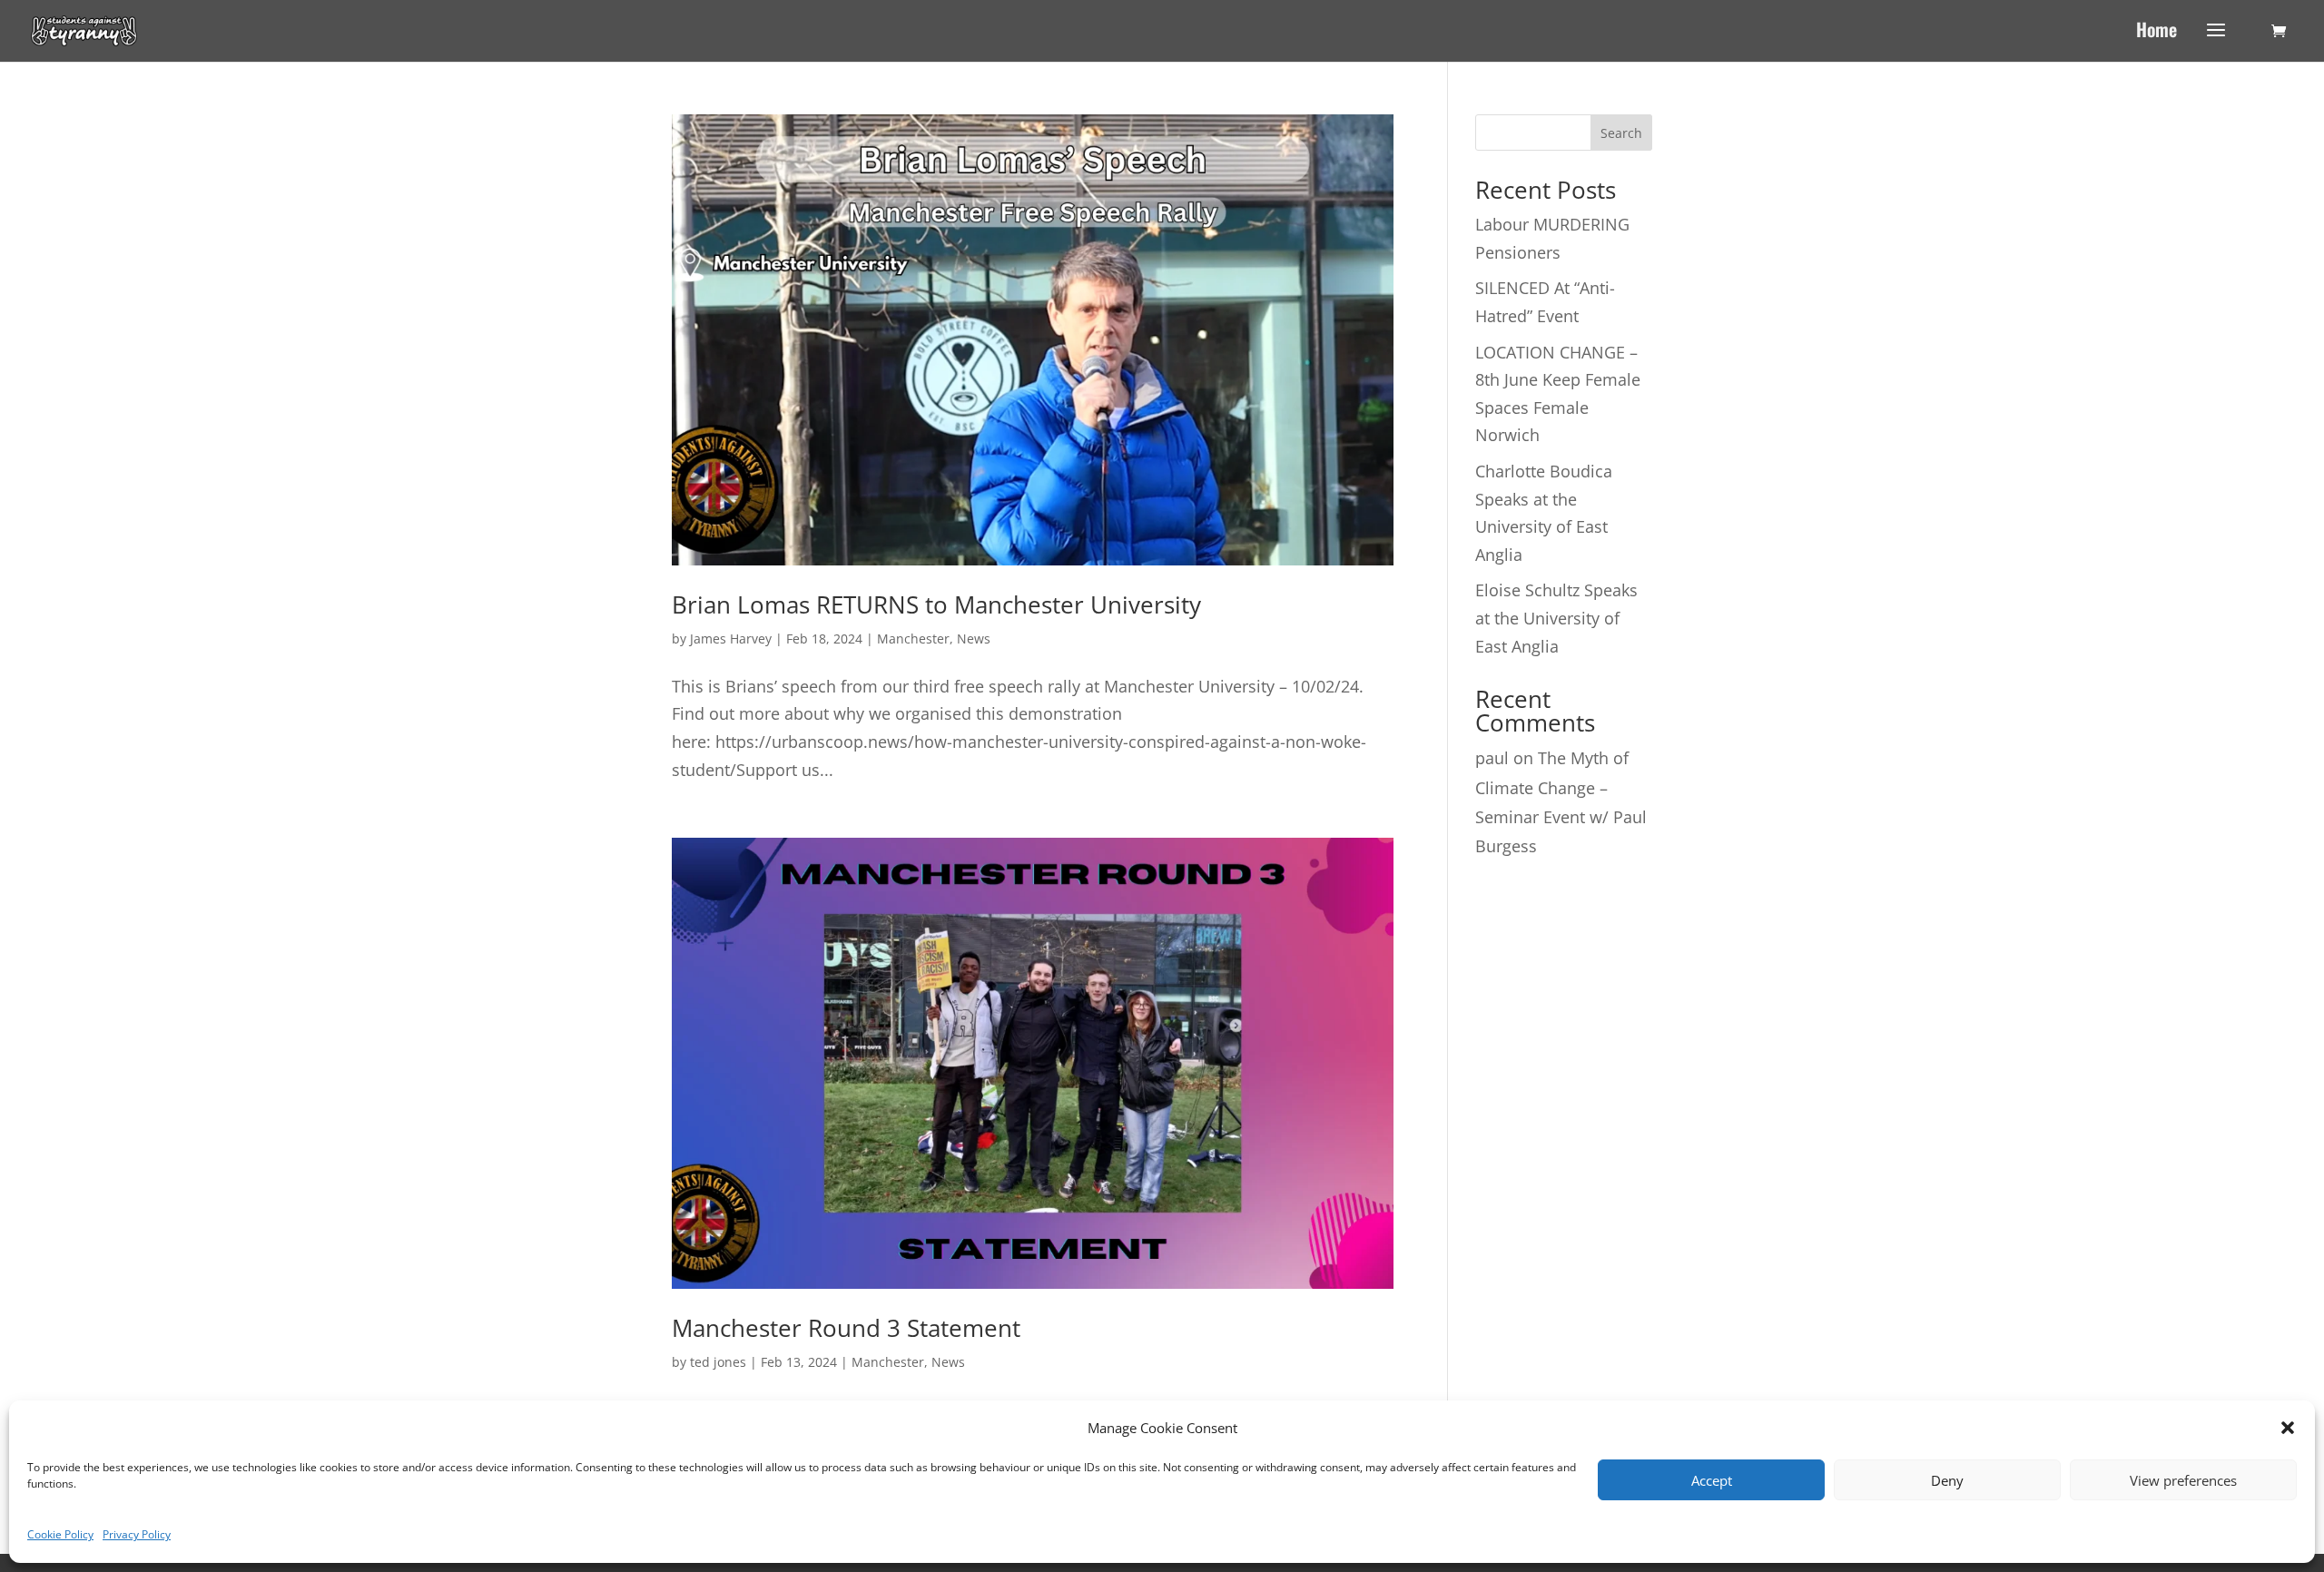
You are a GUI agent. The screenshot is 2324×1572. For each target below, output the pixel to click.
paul (1492, 758)
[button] (2288, 1428)
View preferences (2183, 1480)
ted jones (718, 1362)
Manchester (913, 639)
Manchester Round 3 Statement (846, 1328)
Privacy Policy (137, 1534)
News (974, 639)
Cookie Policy (60, 1534)
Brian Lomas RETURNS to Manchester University (936, 604)
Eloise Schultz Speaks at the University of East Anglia (1556, 618)
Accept (1712, 1480)
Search (1621, 133)
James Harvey (731, 639)
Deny (1947, 1480)
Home (2157, 33)
